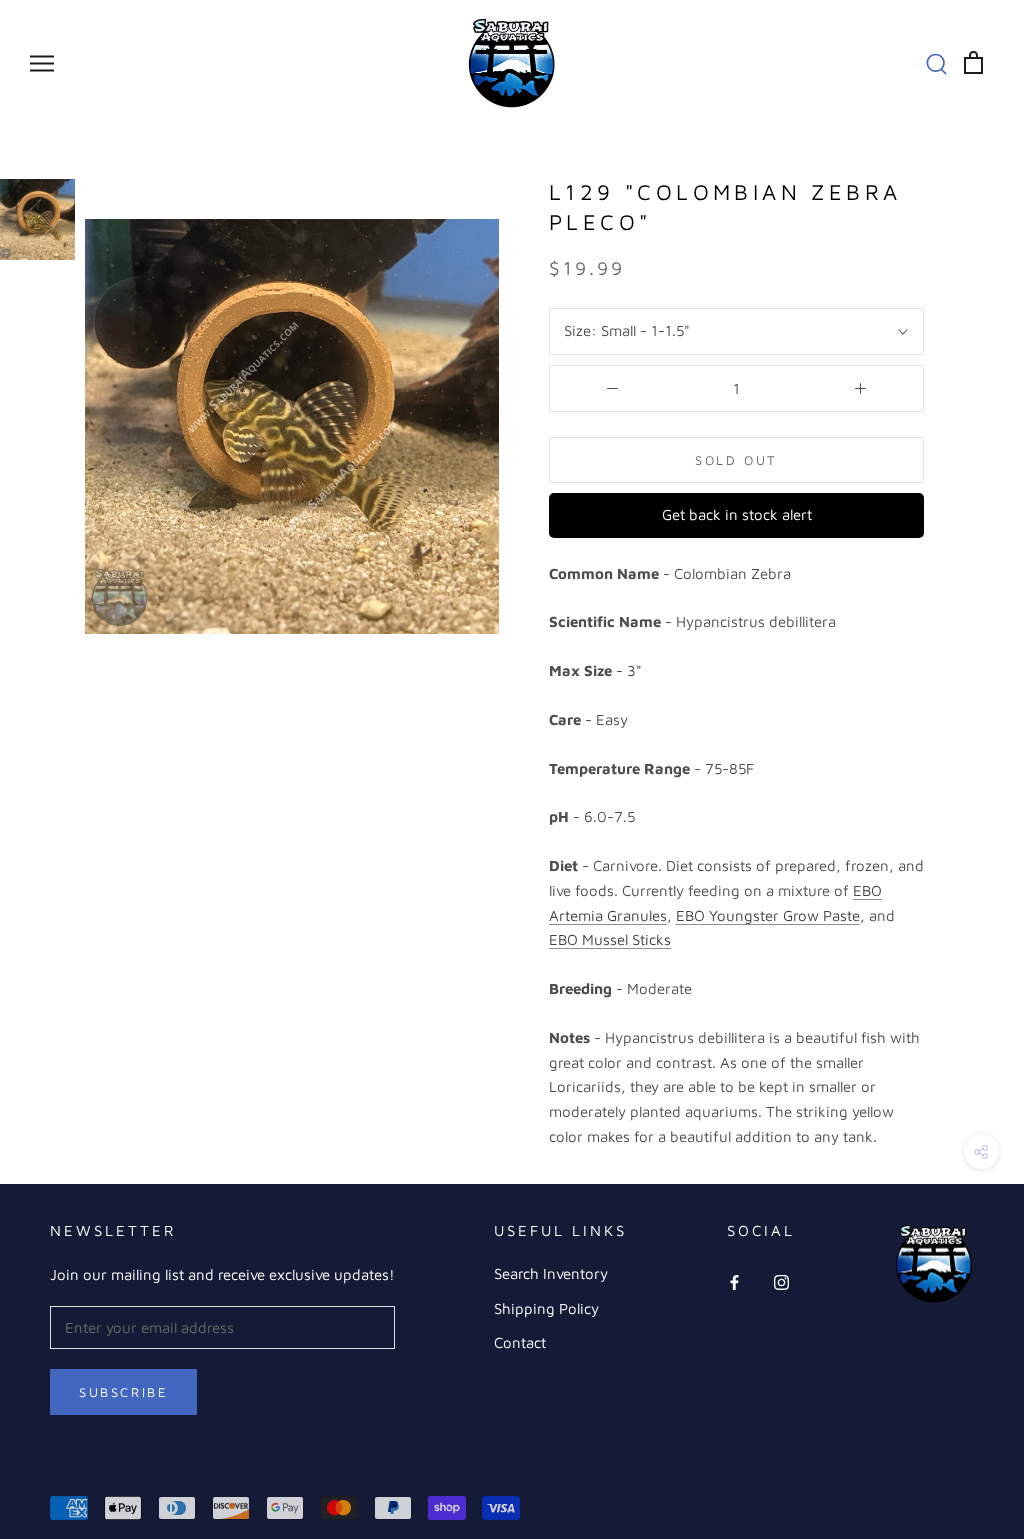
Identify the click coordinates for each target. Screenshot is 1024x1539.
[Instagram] (781, 1281)
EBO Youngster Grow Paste (768, 915)
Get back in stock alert (737, 514)
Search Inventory (551, 1273)
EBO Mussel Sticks (610, 939)
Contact (520, 1342)
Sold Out (736, 460)
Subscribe (123, 1392)
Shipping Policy (546, 1308)
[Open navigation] (42, 63)
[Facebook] (734, 1281)
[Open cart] (973, 62)
